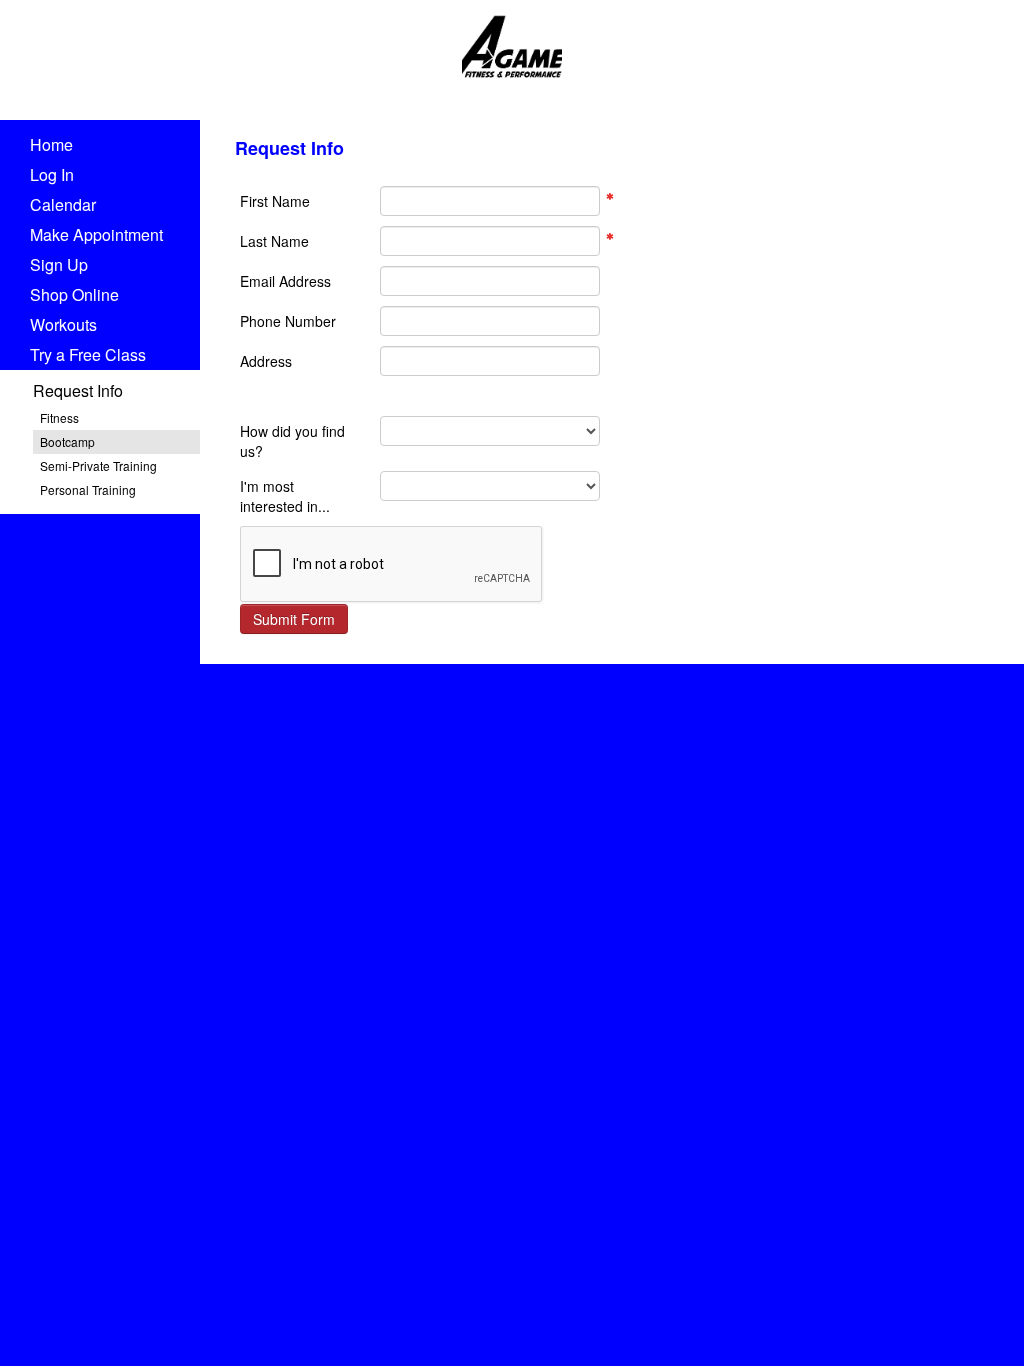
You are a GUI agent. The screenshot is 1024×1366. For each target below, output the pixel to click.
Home (51, 144)
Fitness (59, 417)
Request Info (78, 390)
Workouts (63, 324)
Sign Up (59, 264)
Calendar (63, 204)
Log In (52, 174)
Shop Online (74, 294)
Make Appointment (96, 234)
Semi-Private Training (98, 465)
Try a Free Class (88, 354)
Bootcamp (67, 441)
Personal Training (88, 489)
